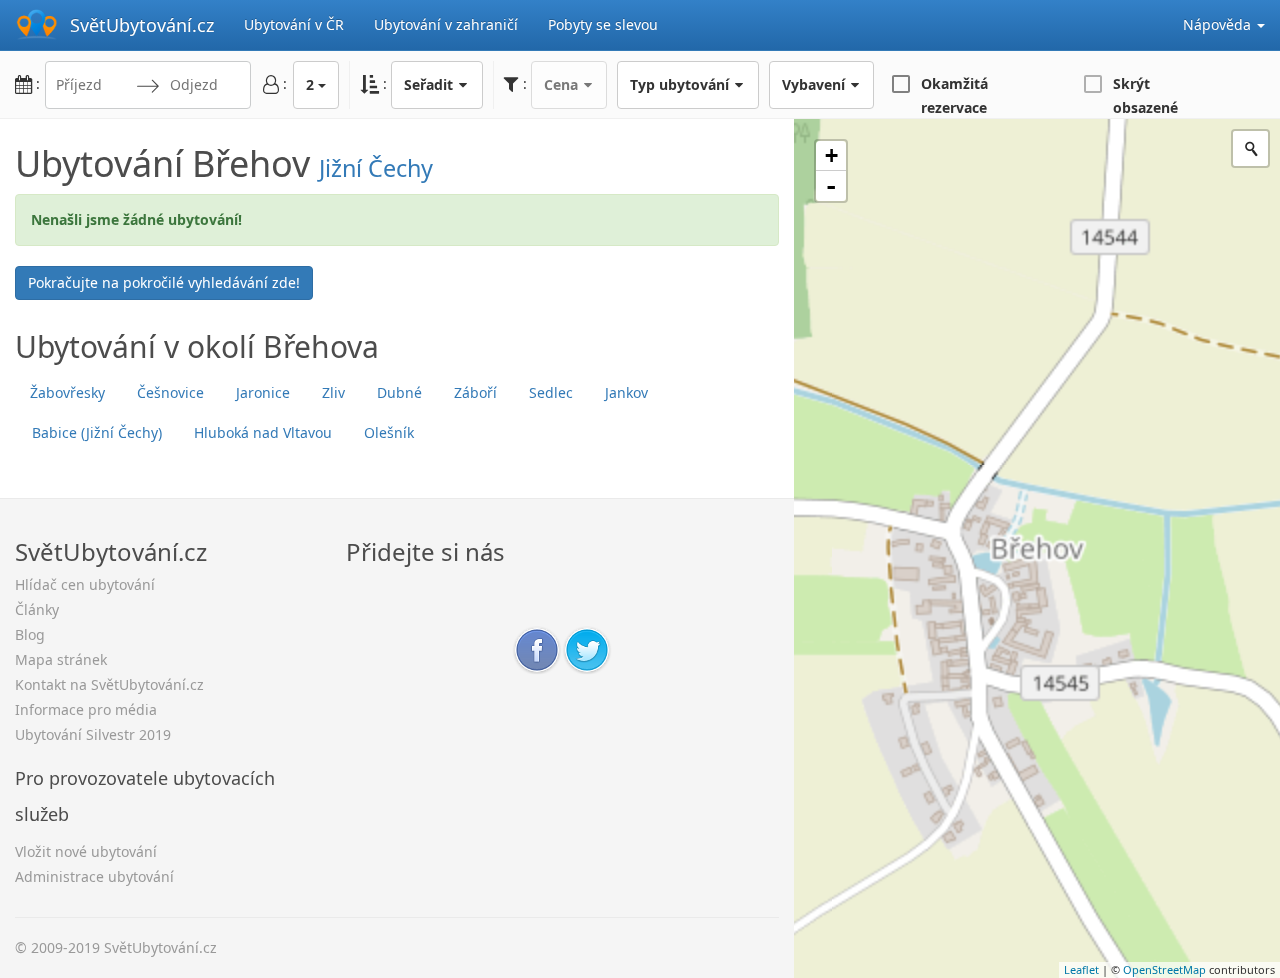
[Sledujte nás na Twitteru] (587, 648)
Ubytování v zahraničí (446, 24)
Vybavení (815, 84)
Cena (563, 84)
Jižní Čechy (376, 168)
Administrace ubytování (94, 876)
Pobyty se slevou (603, 24)
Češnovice (170, 392)
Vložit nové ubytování (86, 851)
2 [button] (310, 84)
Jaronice (263, 392)
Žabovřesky (67, 392)
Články (37, 609)
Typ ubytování (681, 84)
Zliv (333, 392)
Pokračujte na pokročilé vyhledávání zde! (164, 282)
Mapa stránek (61, 659)
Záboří (475, 392)
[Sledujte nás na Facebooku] (537, 648)
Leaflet (1081, 969)
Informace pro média (86, 709)
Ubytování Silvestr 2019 (93, 734)
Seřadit (430, 84)
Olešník (389, 432)
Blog (30, 634)
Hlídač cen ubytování (85, 584)
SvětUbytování (142, 25)
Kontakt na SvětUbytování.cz (109, 684)
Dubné (399, 392)
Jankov (626, 392)
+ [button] (831, 155)
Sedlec (551, 392)
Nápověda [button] (1219, 24)
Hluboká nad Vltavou (263, 432)
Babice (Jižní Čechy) (97, 432)
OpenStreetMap (1164, 969)
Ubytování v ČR (294, 24)
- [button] (831, 186)
